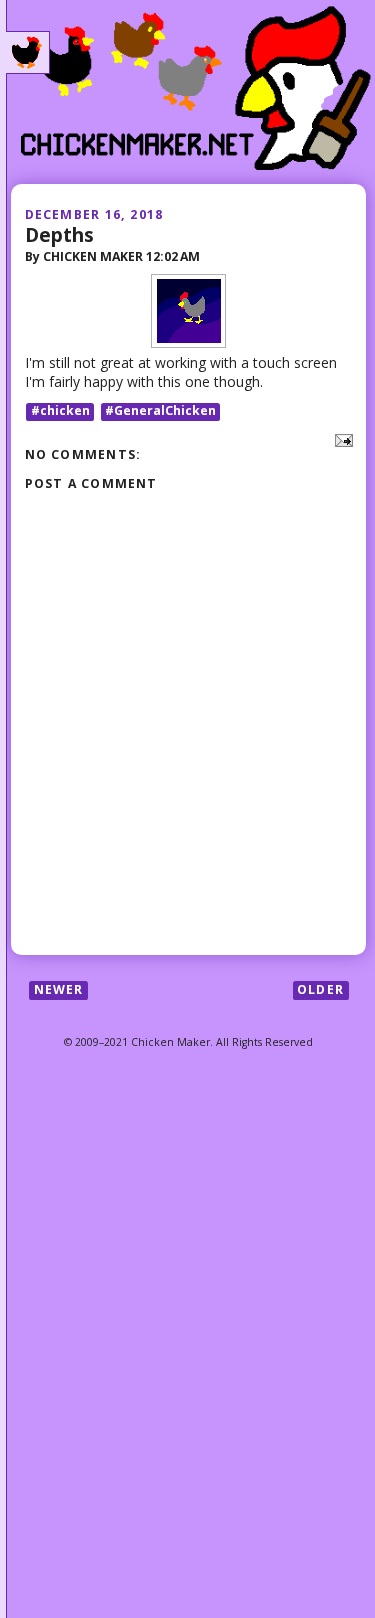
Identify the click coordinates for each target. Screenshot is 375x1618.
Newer (59, 989)
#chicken (60, 411)
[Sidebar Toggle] (28, 53)
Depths (59, 234)
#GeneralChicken (160, 411)
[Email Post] (340, 438)
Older (320, 989)
